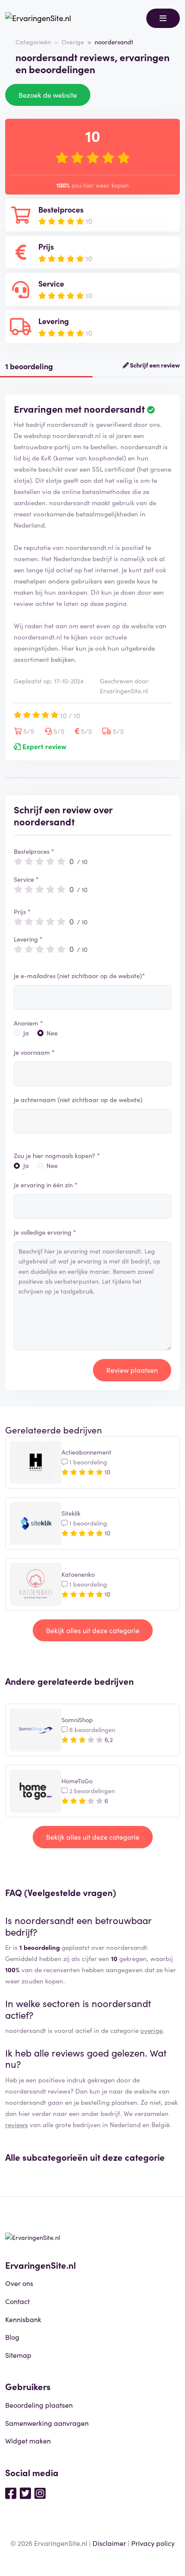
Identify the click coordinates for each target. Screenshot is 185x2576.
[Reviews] (38, 18)
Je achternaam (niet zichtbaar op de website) (78, 1100)
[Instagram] (40, 2493)
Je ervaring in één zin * (46, 1185)
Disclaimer (109, 2543)
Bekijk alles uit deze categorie (93, 1630)
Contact (17, 2301)
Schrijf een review (154, 365)
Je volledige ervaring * (45, 1232)
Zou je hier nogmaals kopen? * (57, 1155)
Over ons (19, 2283)
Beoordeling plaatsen (39, 2405)
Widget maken (28, 2440)
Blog (12, 2337)
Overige (73, 42)
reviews (17, 2124)
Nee (52, 1033)
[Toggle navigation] (163, 18)
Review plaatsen (132, 1370)
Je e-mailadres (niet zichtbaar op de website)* (79, 976)
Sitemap (18, 2355)
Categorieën (33, 42)
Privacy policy (153, 2543)
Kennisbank (23, 2319)
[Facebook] (11, 2493)
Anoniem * (28, 1023)
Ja (26, 1033)
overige (151, 2030)
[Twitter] (25, 2493)
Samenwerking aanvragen (47, 2423)
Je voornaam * (34, 1052)
